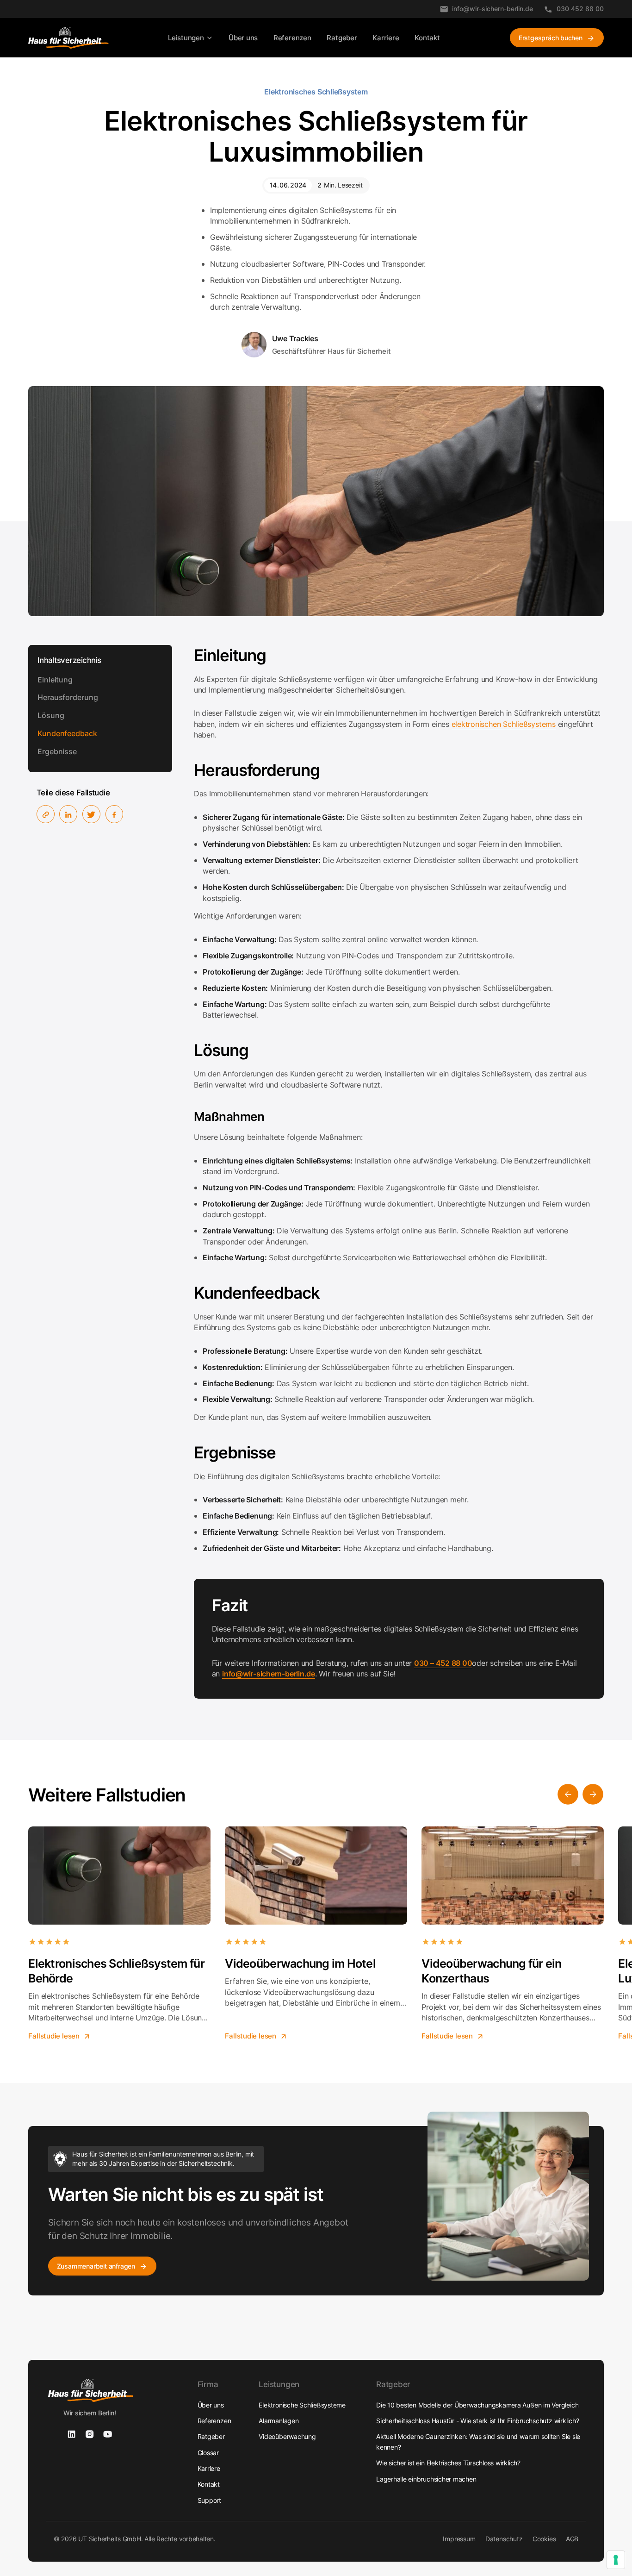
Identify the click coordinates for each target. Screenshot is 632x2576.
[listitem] (119, 1933)
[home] (68, 38)
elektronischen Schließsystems (504, 724)
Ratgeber (342, 38)
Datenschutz (504, 2539)
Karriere (386, 38)
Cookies (544, 2539)
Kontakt (427, 38)
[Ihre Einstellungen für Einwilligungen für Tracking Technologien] (616, 2560)
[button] (190, 38)
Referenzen (292, 38)
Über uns (243, 38)
